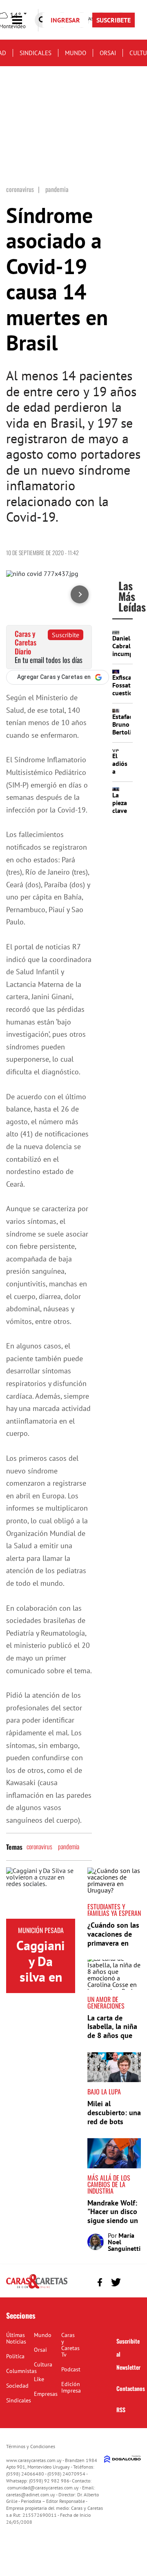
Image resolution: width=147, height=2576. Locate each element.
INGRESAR (65, 20)
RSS (121, 2410)
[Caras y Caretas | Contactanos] (132, 2281)
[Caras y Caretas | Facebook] (100, 2282)
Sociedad (17, 2386)
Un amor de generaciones (106, 2002)
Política (15, 2356)
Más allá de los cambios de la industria (109, 2184)
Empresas (46, 2394)
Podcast (71, 2369)
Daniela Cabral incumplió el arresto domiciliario (129, 658)
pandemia (69, 1846)
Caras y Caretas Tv (70, 2345)
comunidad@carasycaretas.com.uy (43, 2488)
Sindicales (36, 53)
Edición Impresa (71, 2387)
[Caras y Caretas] (37, 2288)
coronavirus (39, 1846)
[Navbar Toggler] (23, 20)
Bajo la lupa (104, 2092)
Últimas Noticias (16, 2338)
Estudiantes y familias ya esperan (114, 1910)
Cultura (43, 2364)
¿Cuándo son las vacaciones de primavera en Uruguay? (113, 1938)
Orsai (108, 53)
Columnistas (21, 2371)
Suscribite (66, 635)
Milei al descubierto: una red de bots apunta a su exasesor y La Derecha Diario (114, 2126)
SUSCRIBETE (114, 20)
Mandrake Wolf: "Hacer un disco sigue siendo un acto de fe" (113, 2216)
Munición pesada (41, 1930)
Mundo (76, 53)
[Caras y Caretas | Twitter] (116, 2282)
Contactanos (131, 2388)
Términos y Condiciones (31, 2446)
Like (39, 2379)
